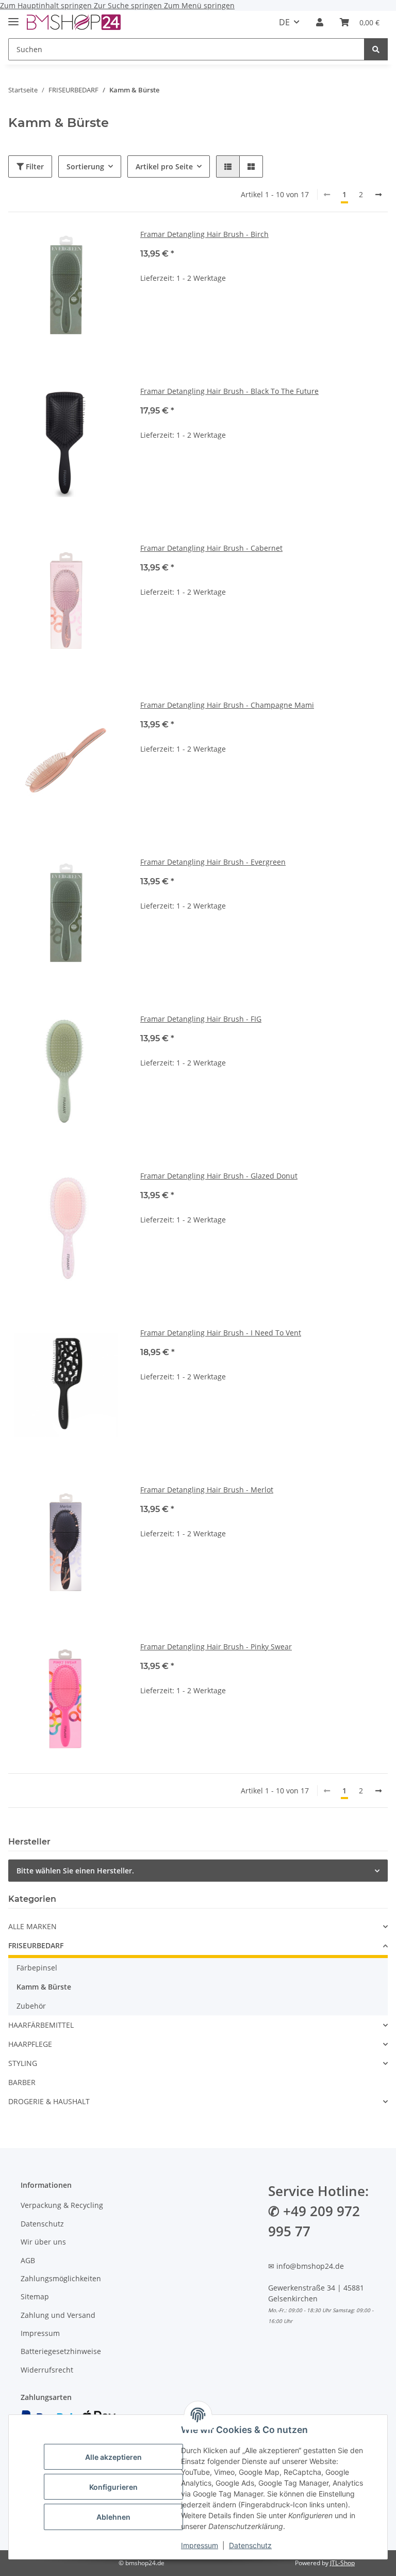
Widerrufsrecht (47, 2370)
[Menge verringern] (148, 311)
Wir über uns (43, 2242)
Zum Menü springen (199, 5)
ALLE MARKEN (32, 1926)
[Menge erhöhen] (379, 311)
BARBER (22, 2082)
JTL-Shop (342, 2563)
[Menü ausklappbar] (13, 17)
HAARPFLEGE (30, 2044)
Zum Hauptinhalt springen (47, 5)
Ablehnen (113, 2517)
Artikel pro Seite (164, 166)
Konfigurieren (113, 2487)
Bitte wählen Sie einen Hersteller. (75, 1871)
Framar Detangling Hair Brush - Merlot (207, 1490)
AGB (28, 2260)
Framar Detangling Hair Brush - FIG (201, 1019)
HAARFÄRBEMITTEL (41, 2025)
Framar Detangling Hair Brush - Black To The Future (229, 391)
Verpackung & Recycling (62, 2205)
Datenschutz (250, 2545)
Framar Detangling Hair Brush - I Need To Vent (221, 1333)
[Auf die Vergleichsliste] (106, 246)
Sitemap (35, 2296)
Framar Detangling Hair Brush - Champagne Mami (227, 705)
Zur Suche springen (129, 5)
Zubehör (31, 2006)
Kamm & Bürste (44, 1987)
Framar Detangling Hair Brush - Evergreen (213, 862)
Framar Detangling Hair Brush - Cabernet (211, 548)
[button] (320, 22)
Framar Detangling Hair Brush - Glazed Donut (219, 1176)
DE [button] (284, 22)
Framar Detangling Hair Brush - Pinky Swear (216, 1647)
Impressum (200, 2545)
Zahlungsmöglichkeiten (61, 2278)
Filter (34, 166)
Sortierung (85, 166)
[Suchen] (376, 49)
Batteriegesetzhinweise (61, 2351)
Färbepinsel (37, 1968)
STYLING (23, 2063)
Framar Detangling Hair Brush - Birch (204, 234)
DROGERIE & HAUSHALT (49, 2101)
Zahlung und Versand (58, 2315)
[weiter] (378, 195)
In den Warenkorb (264, 341)
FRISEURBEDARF (36, 1945)
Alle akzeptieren (113, 2457)
